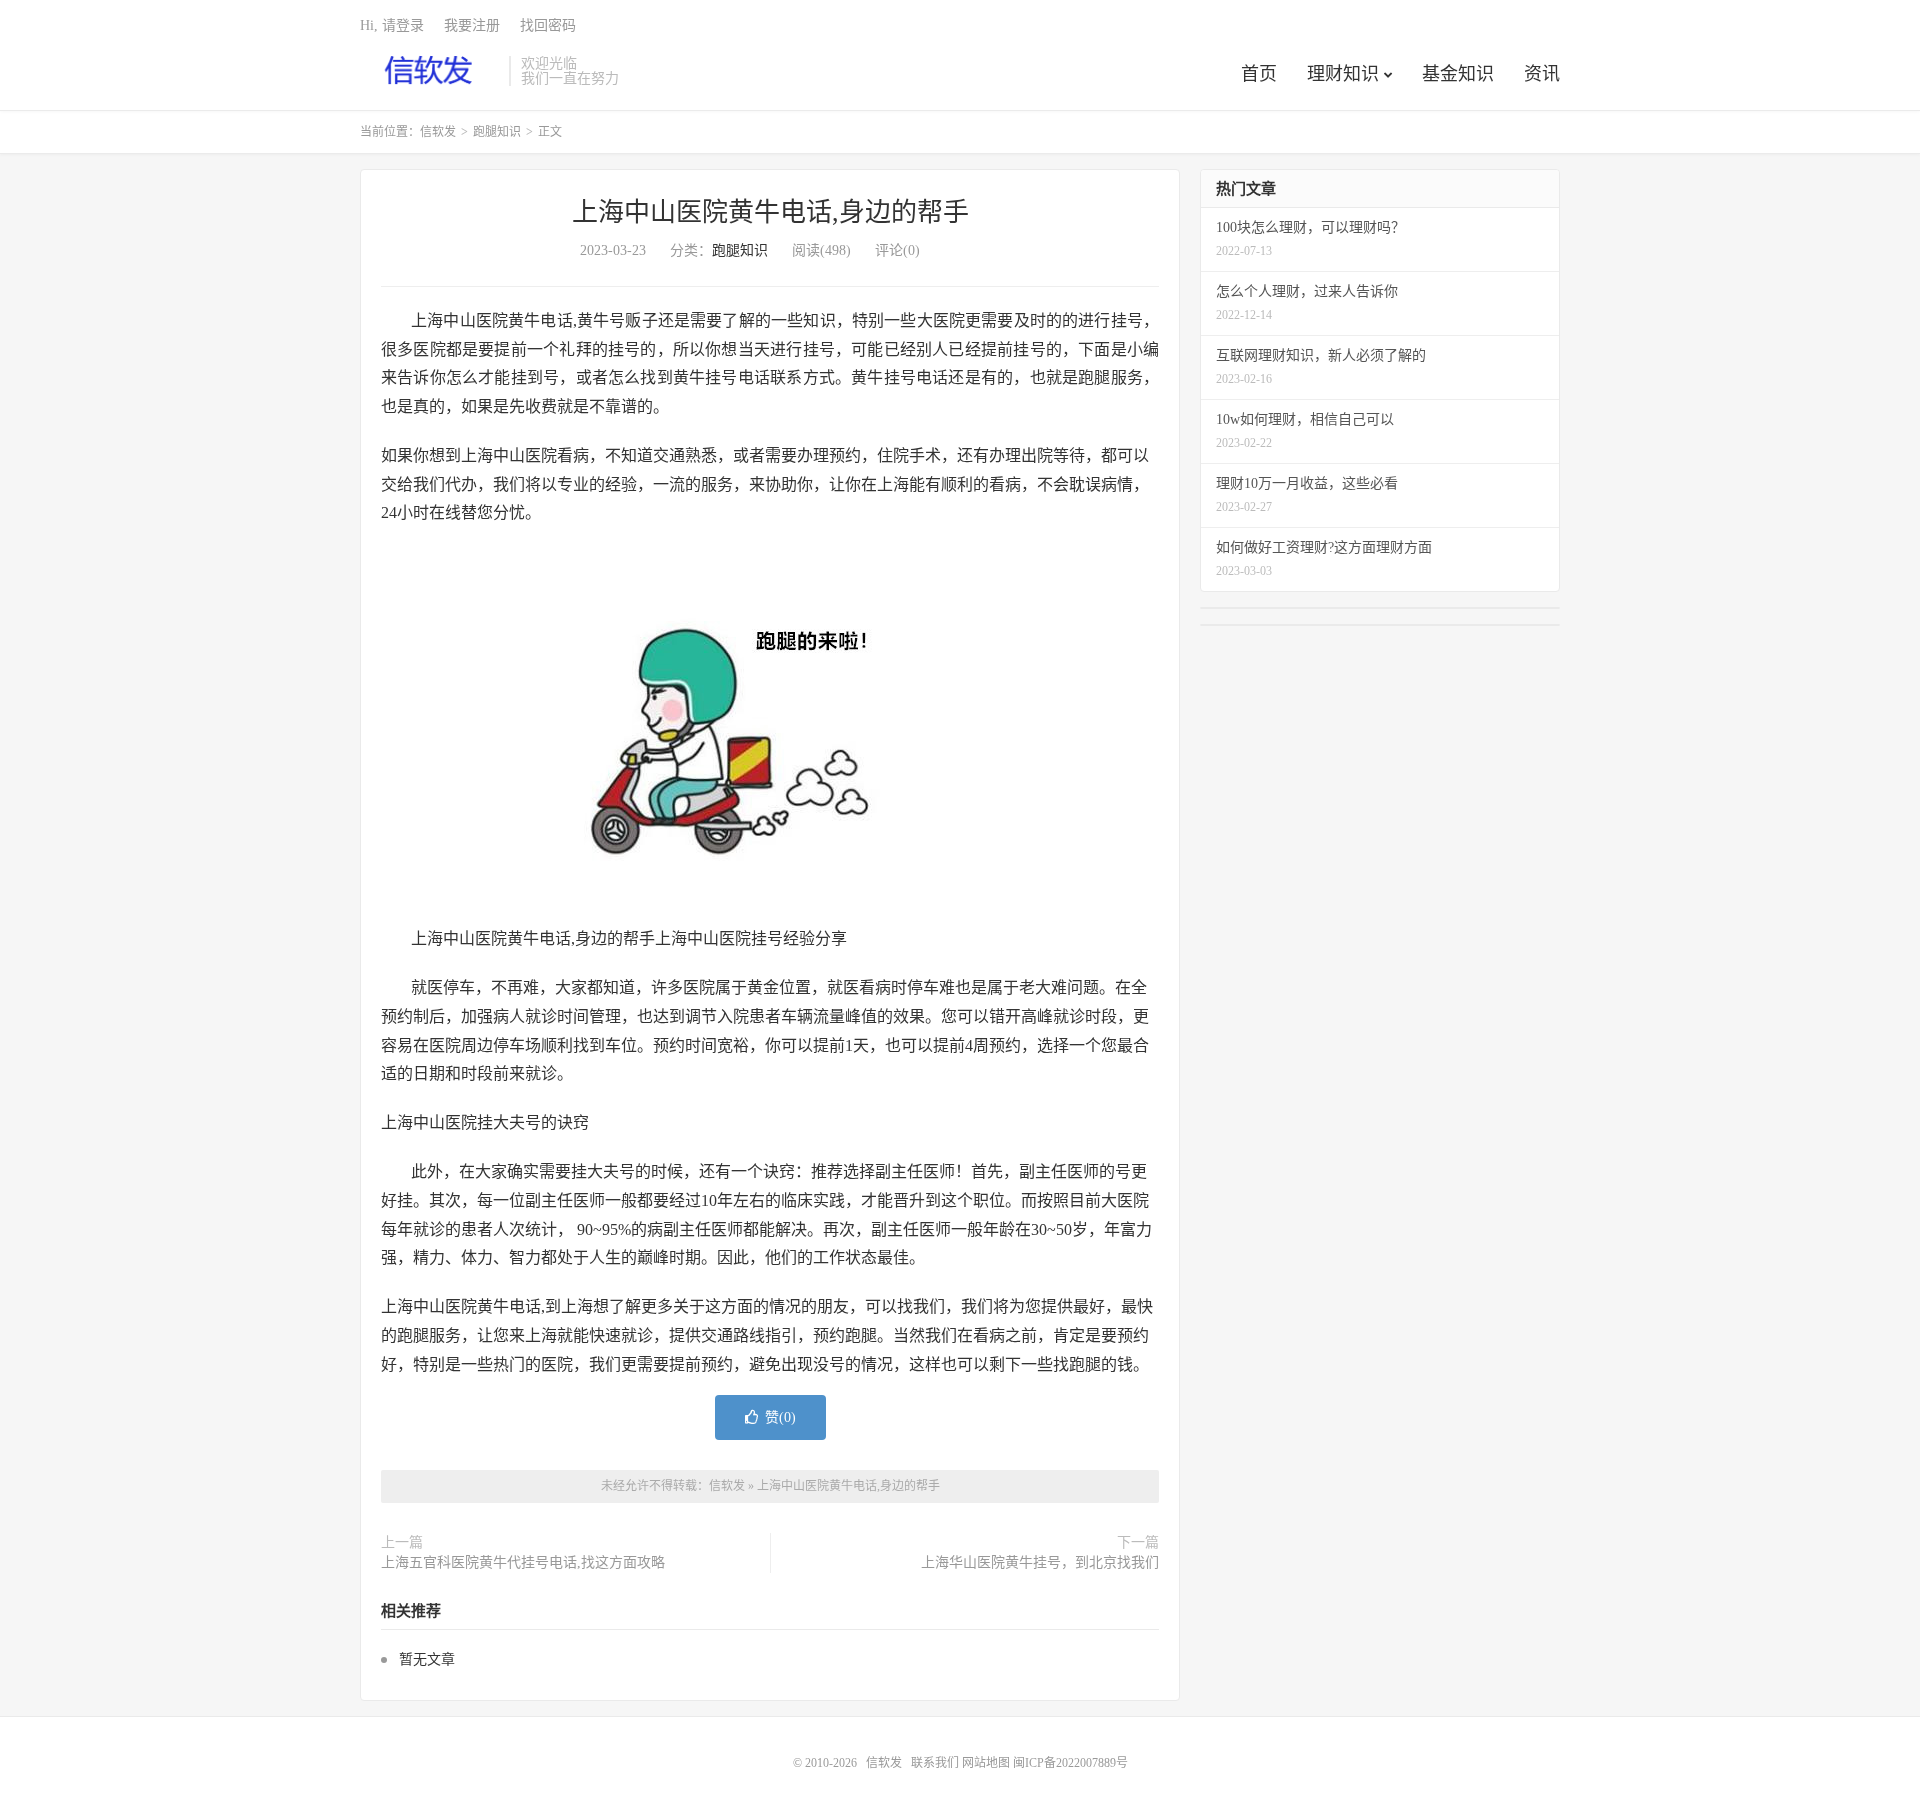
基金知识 (1458, 74)
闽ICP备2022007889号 (1070, 1763)
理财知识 (1343, 74)
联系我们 (936, 1763)
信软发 (429, 71)
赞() (780, 1417)
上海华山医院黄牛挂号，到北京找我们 (1040, 1562)
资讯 (1542, 74)
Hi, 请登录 (392, 25)
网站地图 (986, 1763)
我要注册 (472, 25)
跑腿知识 (497, 132)
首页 (1259, 74)
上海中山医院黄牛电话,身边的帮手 (770, 212)
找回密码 (548, 25)
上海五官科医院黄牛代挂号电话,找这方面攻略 (523, 1562)
